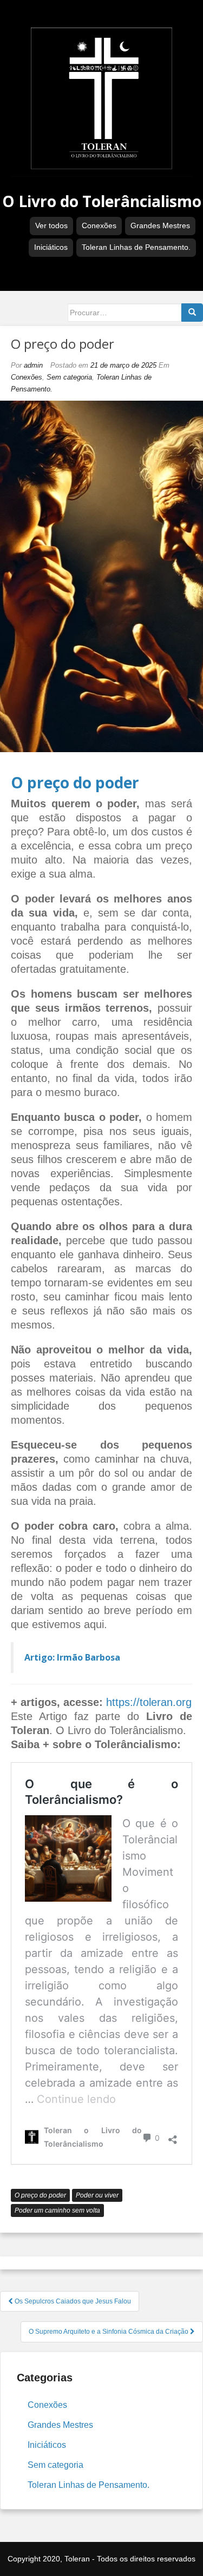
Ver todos (51, 225)
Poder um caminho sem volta (57, 2210)
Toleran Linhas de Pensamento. (136, 247)
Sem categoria (69, 377)
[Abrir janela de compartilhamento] (173, 2137)
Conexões (99, 225)
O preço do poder (40, 2195)
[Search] (192, 313)
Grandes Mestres (160, 225)
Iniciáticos (51, 247)
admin (33, 365)
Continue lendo (76, 2099)
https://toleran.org (149, 1702)
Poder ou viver (97, 2195)
